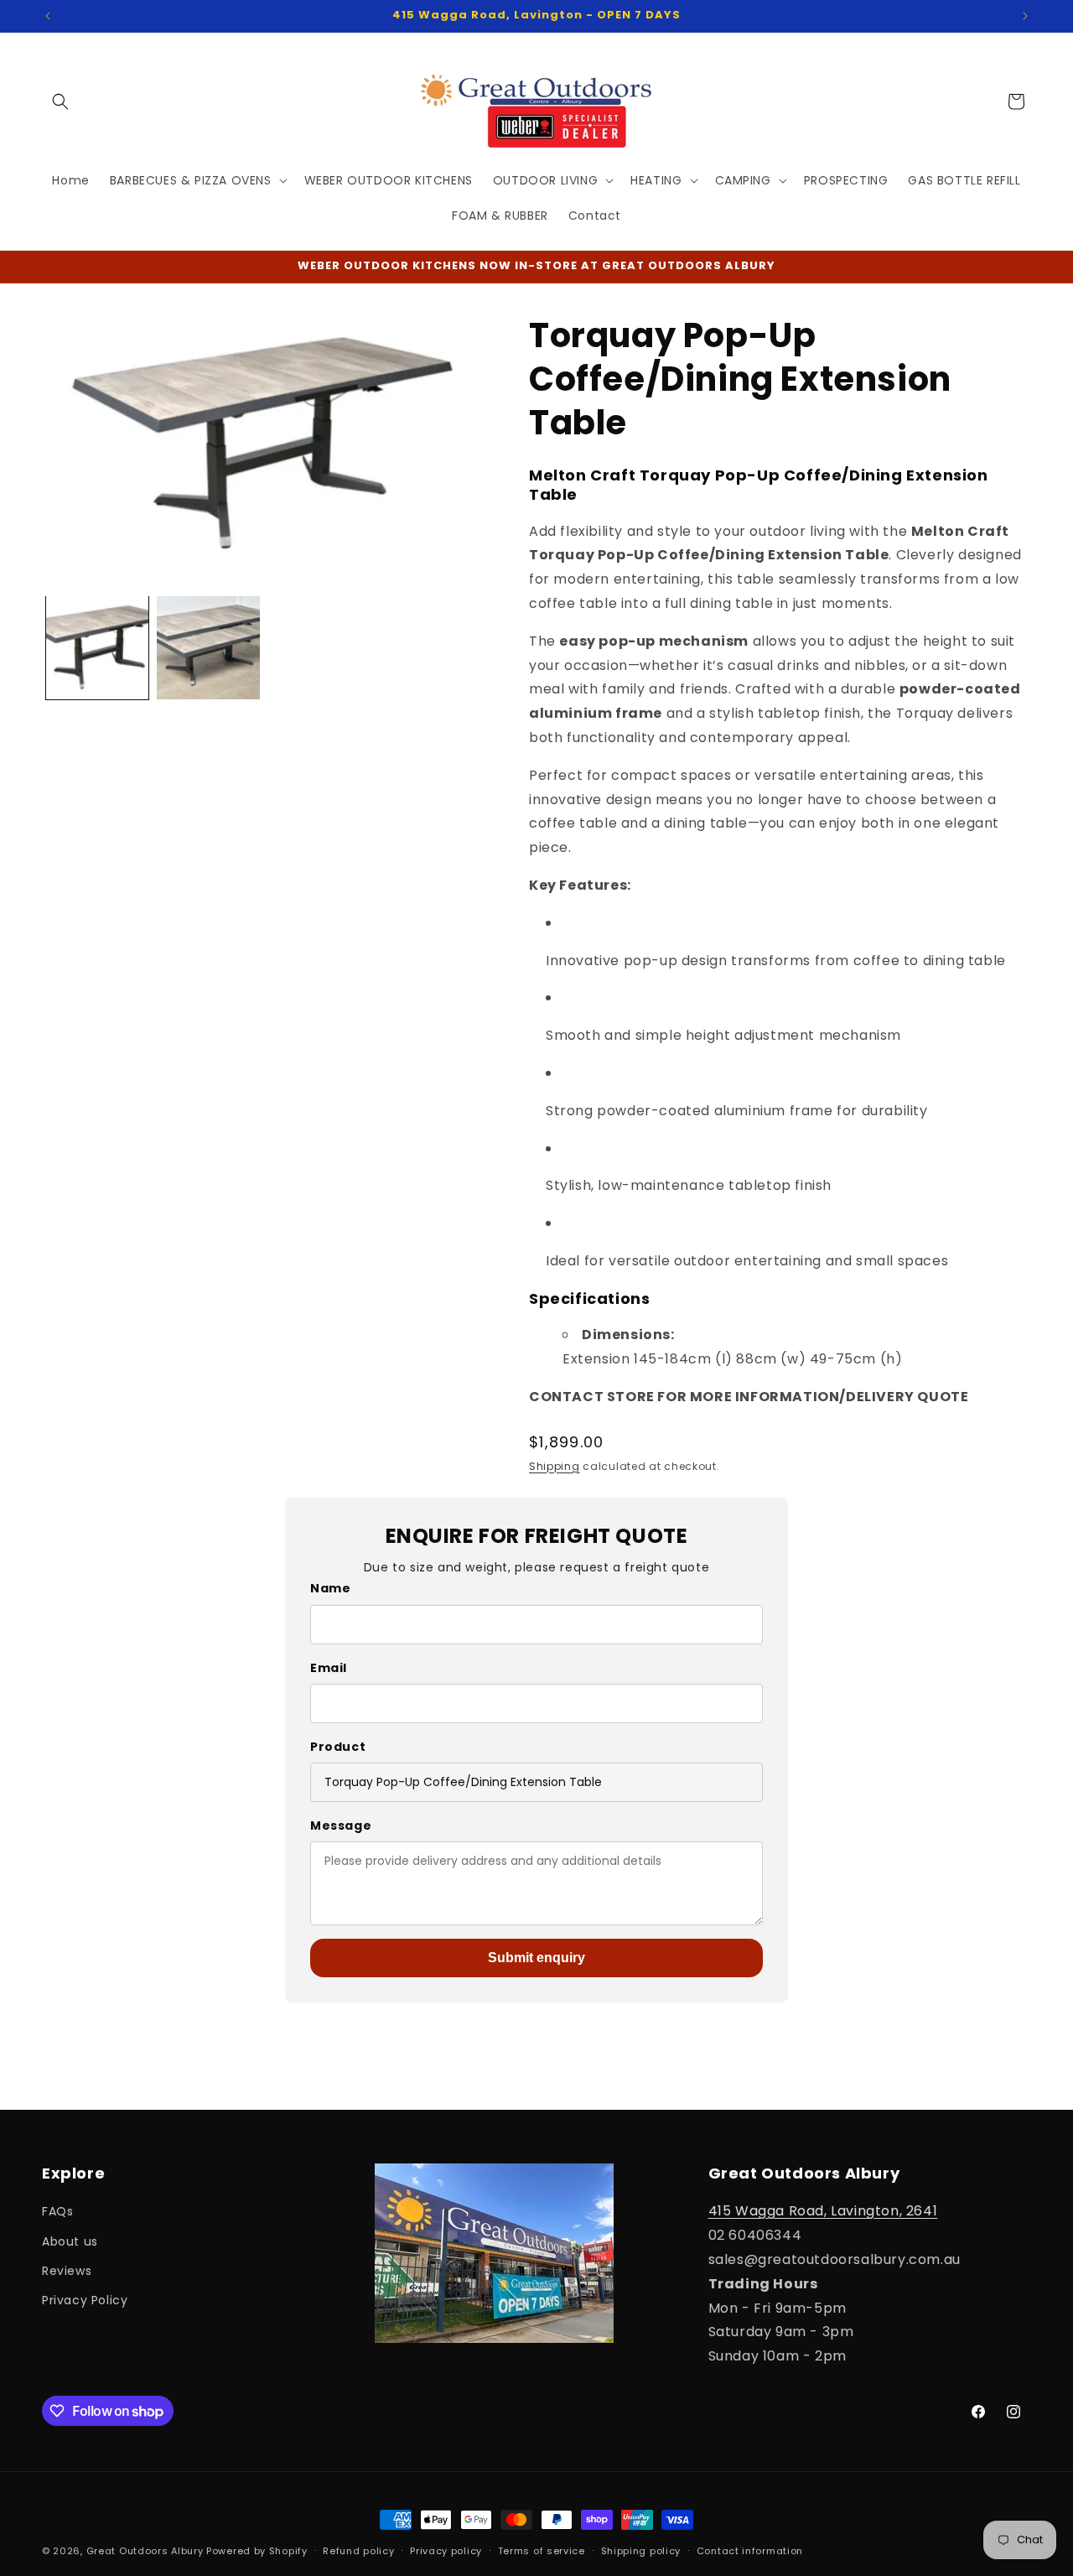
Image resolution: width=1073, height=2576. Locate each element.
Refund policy (358, 2551)
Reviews (67, 2271)
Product (338, 1747)
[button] (60, 101)
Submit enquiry (536, 1958)
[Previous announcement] (48, 16)
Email (329, 1668)
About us (70, 2241)
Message (341, 1826)
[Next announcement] (1025, 16)
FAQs (57, 2211)
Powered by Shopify (257, 2551)
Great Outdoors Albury (145, 2551)
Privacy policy (446, 2551)
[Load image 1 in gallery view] (97, 647)
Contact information (750, 2551)
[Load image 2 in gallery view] (208, 647)
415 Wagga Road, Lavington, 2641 (823, 2211)
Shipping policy (641, 2551)
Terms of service (542, 2551)
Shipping (555, 1466)
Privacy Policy (85, 2300)
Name (330, 1588)
